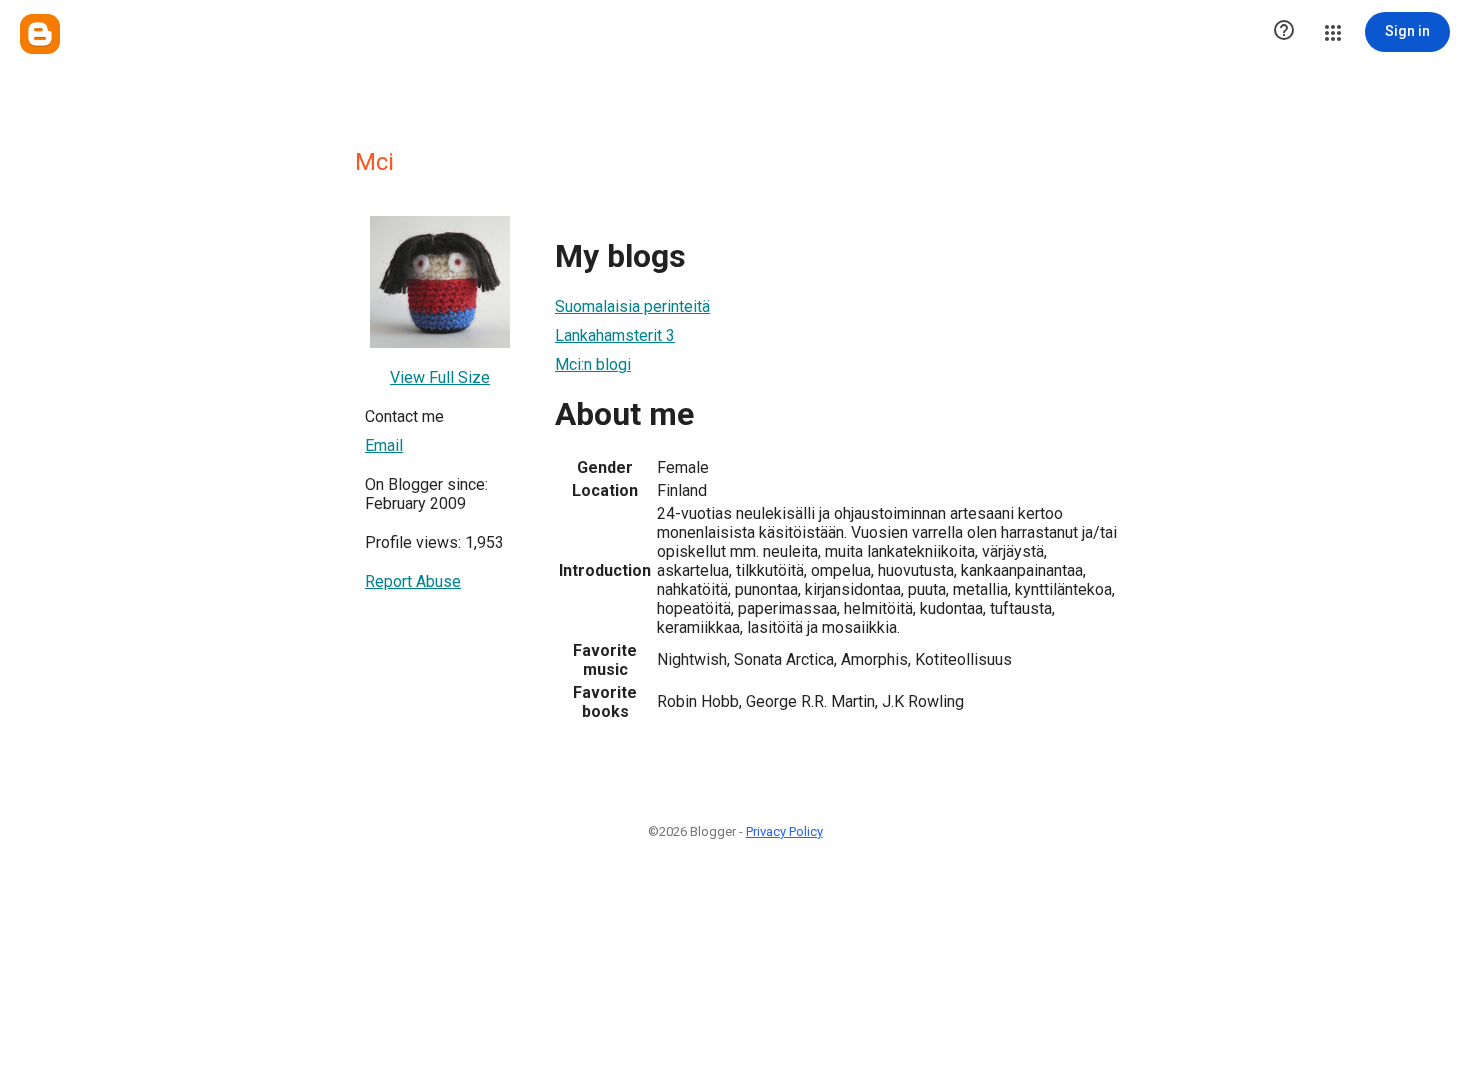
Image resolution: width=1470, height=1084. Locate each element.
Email (384, 445)
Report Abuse (413, 581)
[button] (1284, 32)
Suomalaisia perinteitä (632, 306)
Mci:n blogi (593, 364)
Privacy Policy (784, 831)
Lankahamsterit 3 (615, 335)
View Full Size (440, 377)
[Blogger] (40, 34)
